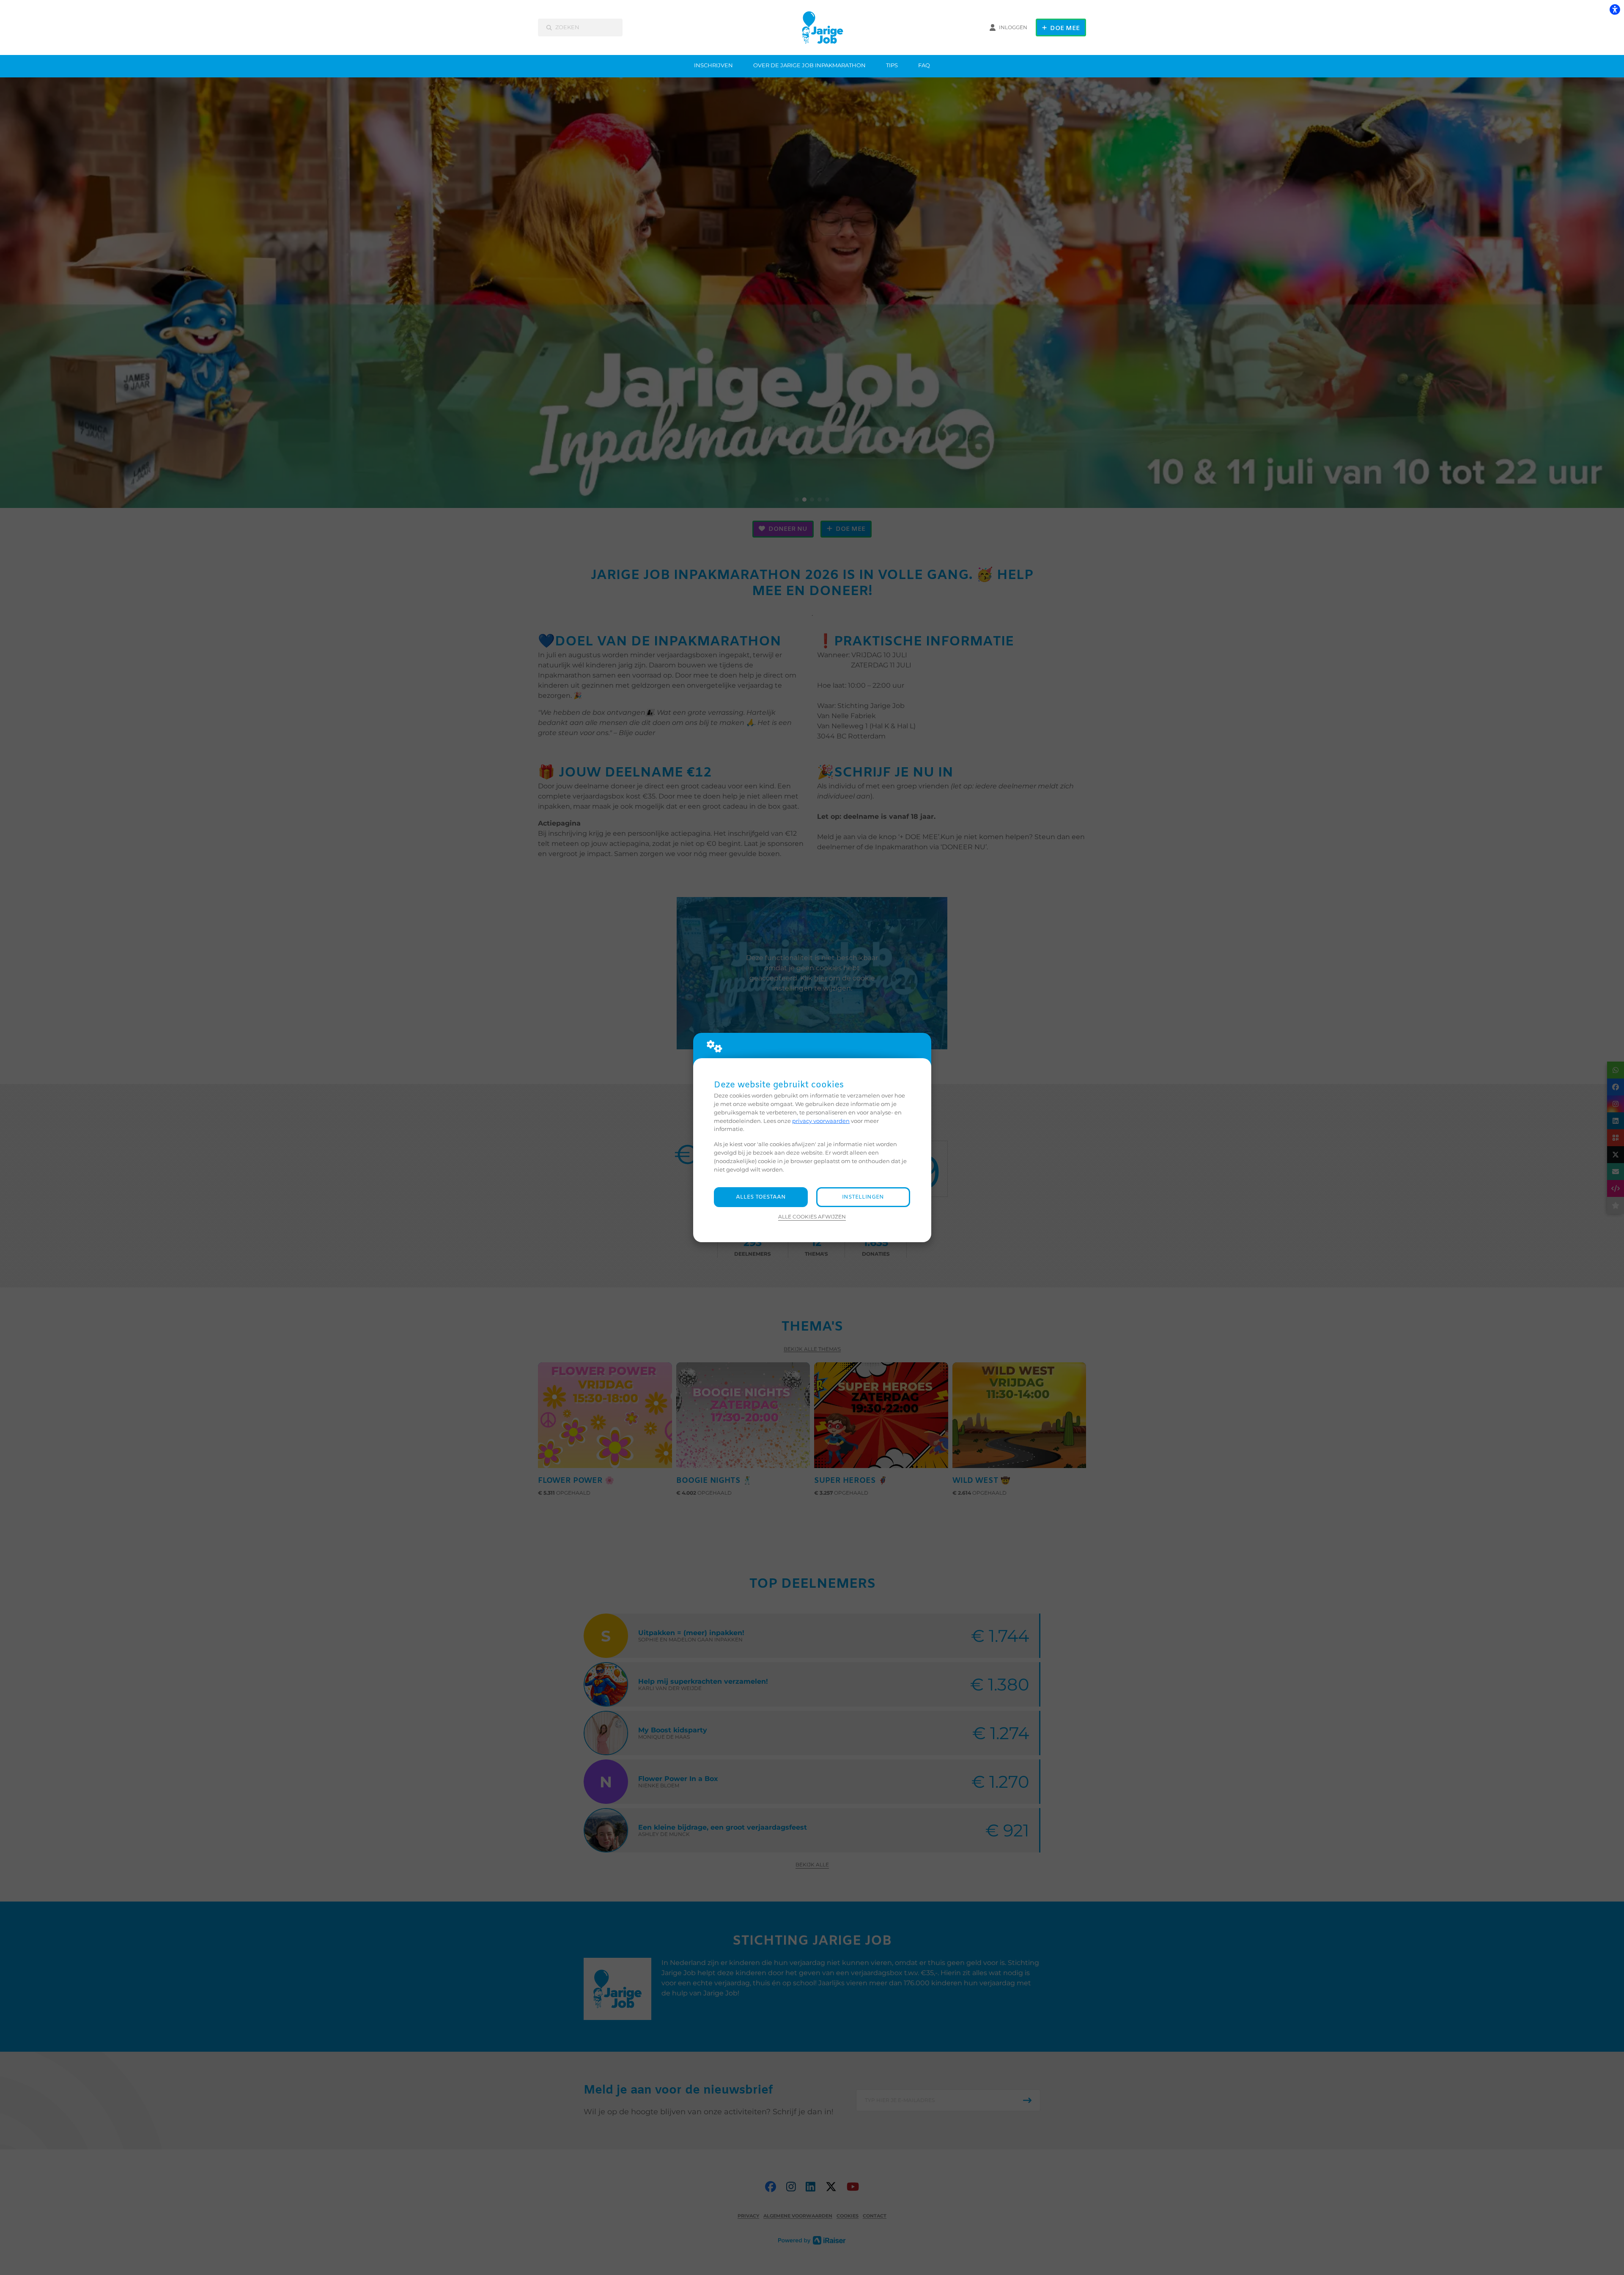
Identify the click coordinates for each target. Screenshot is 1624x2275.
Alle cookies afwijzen (812, 1217)
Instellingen (863, 1197)
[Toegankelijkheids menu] (1615, 9)
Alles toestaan (761, 1197)
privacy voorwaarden (821, 1121)
